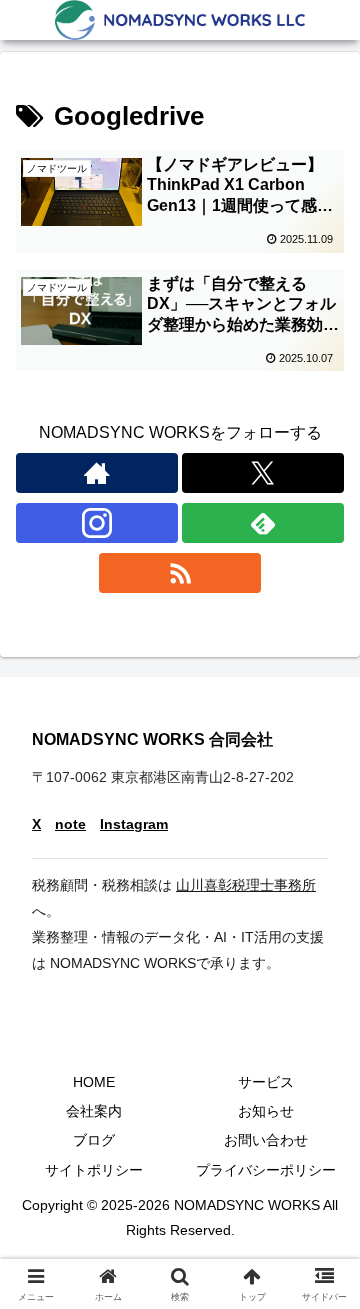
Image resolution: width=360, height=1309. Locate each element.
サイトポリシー (94, 1170)
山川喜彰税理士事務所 (246, 885)
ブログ (94, 1140)
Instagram (134, 824)
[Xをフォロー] (263, 473)
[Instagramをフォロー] (97, 523)
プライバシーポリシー (266, 1170)
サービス (266, 1082)
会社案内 (94, 1111)
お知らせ (266, 1111)
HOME (94, 1082)
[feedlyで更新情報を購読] (263, 523)
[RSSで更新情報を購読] (180, 573)
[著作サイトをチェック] (97, 473)
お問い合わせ (266, 1140)
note (70, 824)
